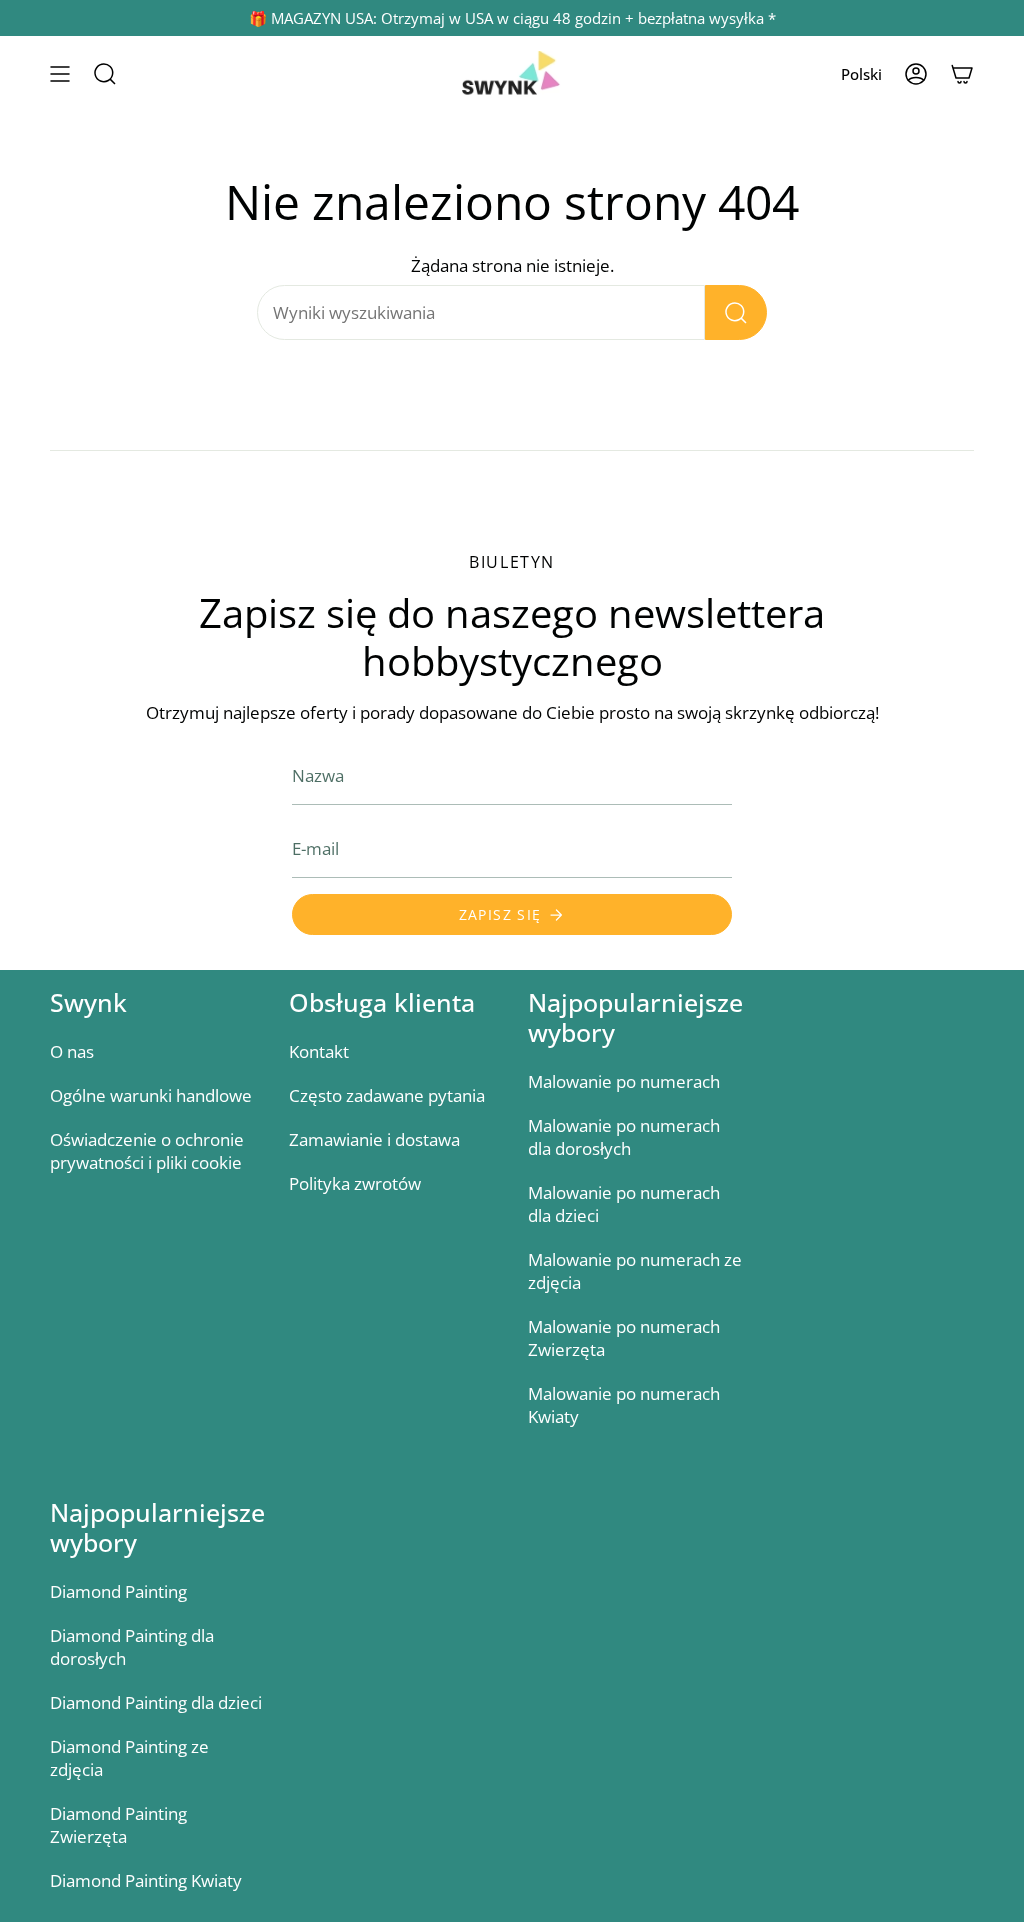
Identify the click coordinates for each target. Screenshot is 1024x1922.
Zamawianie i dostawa (374, 1139)
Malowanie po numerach (624, 1081)
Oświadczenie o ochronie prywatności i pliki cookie (147, 1151)
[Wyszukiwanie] (736, 312)
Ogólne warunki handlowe (151, 1095)
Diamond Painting (118, 1591)
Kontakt (319, 1051)
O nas (72, 1051)
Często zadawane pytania (387, 1095)
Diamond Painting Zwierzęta (118, 1825)
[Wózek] (962, 74)
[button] (105, 74)
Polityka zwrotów (355, 1183)
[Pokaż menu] (60, 74)
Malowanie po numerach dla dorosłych (624, 1137)
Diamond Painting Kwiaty (146, 1880)
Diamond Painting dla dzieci (156, 1702)
